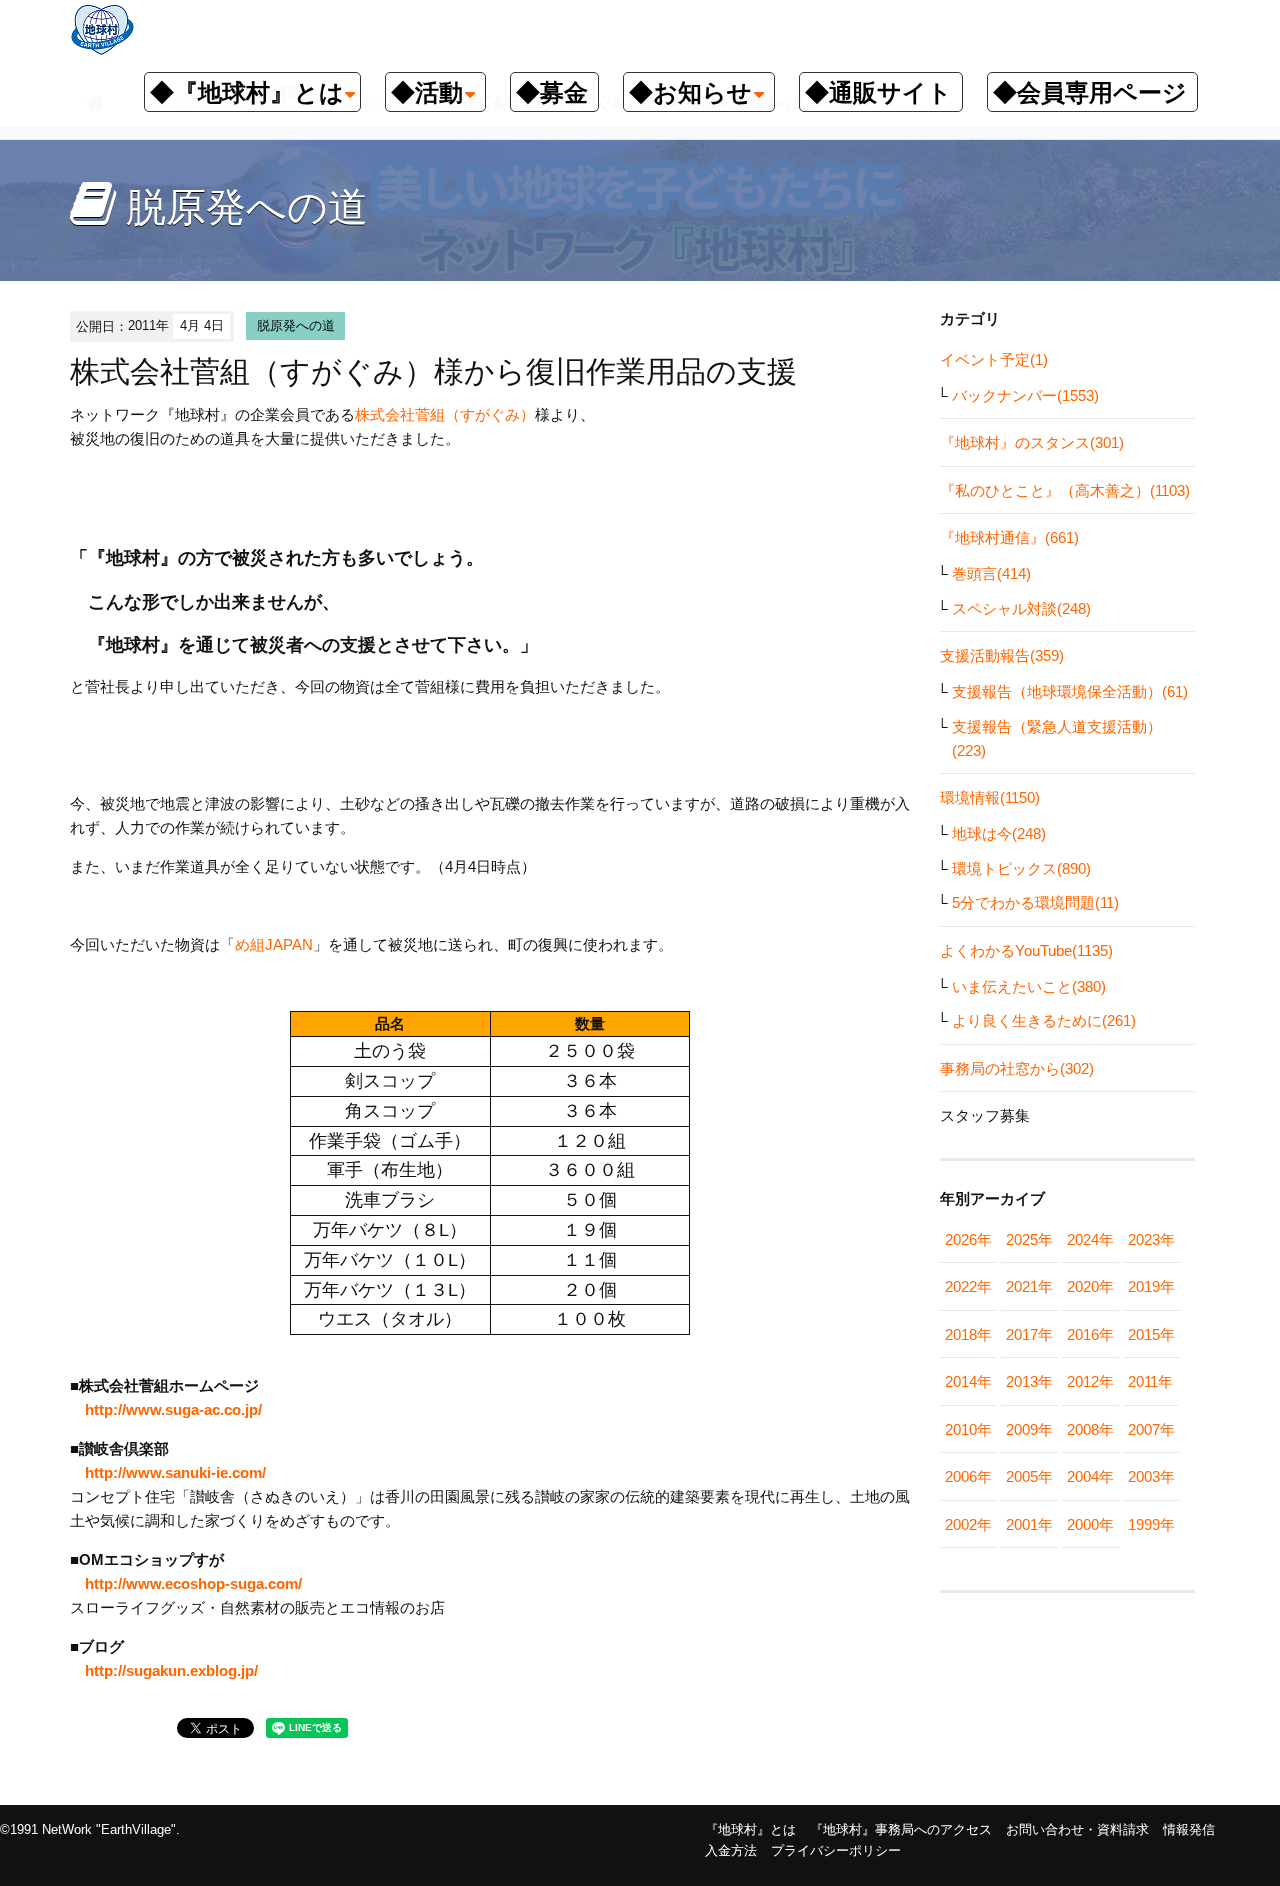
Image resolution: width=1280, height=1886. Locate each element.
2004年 (1090, 1476)
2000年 (1090, 1524)
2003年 (1151, 1476)
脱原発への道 (296, 325)
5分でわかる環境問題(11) (1035, 902)
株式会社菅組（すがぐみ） (445, 414)
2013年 (1029, 1381)
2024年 (1090, 1239)
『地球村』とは (750, 1829)
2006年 (968, 1476)
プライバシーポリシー (836, 1850)
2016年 (1090, 1334)
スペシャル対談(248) (1021, 608)
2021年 (1029, 1286)
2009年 (1029, 1429)
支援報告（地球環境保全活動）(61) (1070, 691)
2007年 (1151, 1429)
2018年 (968, 1334)
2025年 (1029, 1239)
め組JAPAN (274, 944)
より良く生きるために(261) (1044, 1020)
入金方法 (731, 1850)
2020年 (1090, 1286)
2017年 (1029, 1334)
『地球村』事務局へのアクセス (901, 1829)
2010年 (968, 1429)
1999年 (1151, 1524)
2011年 (1150, 1381)
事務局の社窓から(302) (1017, 1068)
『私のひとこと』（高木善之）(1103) (1065, 490)
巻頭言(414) (991, 573)
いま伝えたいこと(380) (1029, 986)
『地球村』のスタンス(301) (1032, 442)
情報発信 (1189, 1829)
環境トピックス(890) (1021, 868)
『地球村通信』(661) (1009, 537)
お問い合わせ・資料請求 (1077, 1829)
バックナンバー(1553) (1025, 395)
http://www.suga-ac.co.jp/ (173, 1409)
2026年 (968, 1239)
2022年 (968, 1286)
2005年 (1029, 1476)
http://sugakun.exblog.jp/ (171, 1670)
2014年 (968, 1381)
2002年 (968, 1524)
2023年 (1151, 1239)
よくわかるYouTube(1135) (1026, 950)
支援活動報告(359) (1002, 655)
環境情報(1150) (990, 797)
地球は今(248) (999, 833)
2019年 (1151, 1286)
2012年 (1090, 1381)
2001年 (1029, 1524)
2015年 (1151, 1334)
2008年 (1090, 1429)
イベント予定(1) (994, 359)
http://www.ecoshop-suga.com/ (193, 1583)
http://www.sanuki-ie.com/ (175, 1472)
